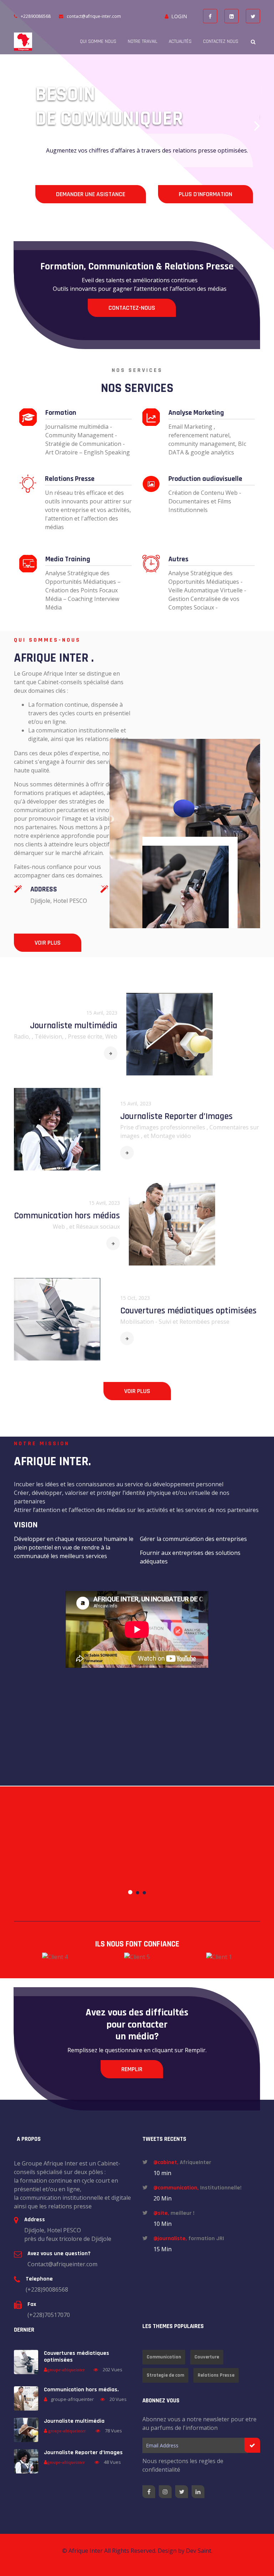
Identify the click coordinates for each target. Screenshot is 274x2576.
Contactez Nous (221, 41)
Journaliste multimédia (74, 1026)
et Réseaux (85, 1227)
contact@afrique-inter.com (94, 16)
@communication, (176, 2188)
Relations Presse (216, 2375)
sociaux (110, 1227)
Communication (164, 2357)
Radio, (23, 1036)
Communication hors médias (67, 1216)
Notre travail (143, 41)
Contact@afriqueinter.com (62, 2264)
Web (60, 1227)
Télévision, (50, 1036)
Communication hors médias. (81, 2390)
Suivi (166, 1322)
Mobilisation (138, 1322)
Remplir (132, 2069)
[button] (17, 125)
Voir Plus (137, 1391)
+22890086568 (36, 16)
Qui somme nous (98, 41)
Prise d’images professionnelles (163, 1127)
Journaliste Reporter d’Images (176, 1116)
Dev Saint (199, 2551)
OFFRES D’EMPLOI (159, 198)
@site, (161, 2213)
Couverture (207, 2357)
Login (179, 16)
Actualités (180, 41)
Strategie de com (165, 2375)
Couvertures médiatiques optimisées (188, 1311)
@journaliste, (170, 2239)
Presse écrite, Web (93, 1036)
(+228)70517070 (49, 2315)
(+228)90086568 (47, 2289)
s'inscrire (70, 198)
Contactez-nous (132, 308)
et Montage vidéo (167, 1136)
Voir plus (48, 943)
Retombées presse (204, 1322)
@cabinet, (166, 2162)
